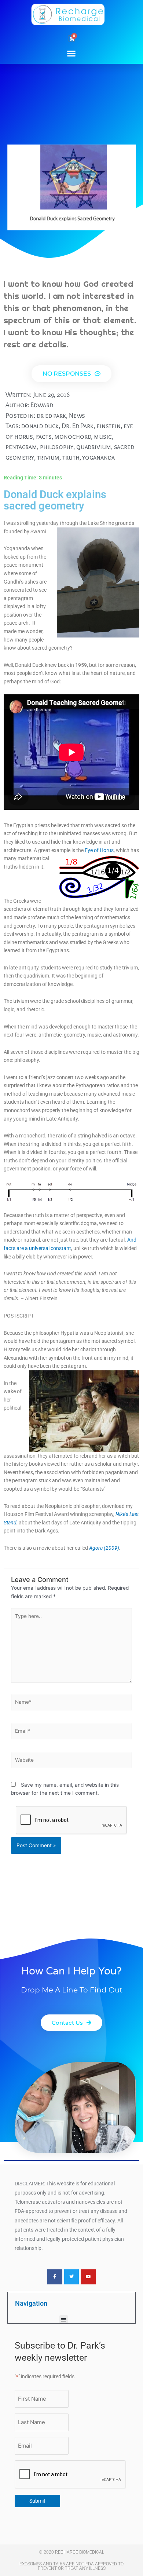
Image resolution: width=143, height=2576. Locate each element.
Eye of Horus (99, 850)
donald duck (40, 426)
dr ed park (51, 415)
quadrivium (94, 447)
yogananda (98, 457)
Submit (37, 2501)
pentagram (21, 447)
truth (71, 457)
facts (44, 436)
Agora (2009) (104, 1548)
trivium (48, 457)
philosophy (57, 447)
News (77, 415)
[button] (71, 53)
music (103, 436)
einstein (109, 426)
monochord (73, 436)
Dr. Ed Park (78, 426)
